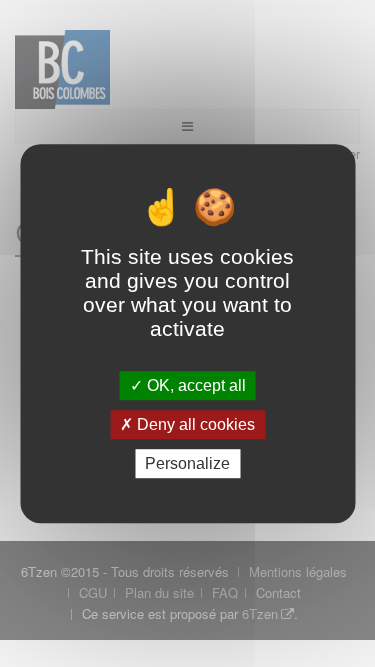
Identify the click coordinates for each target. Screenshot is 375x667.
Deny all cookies (194, 424)
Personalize (187, 463)
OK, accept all (194, 385)
